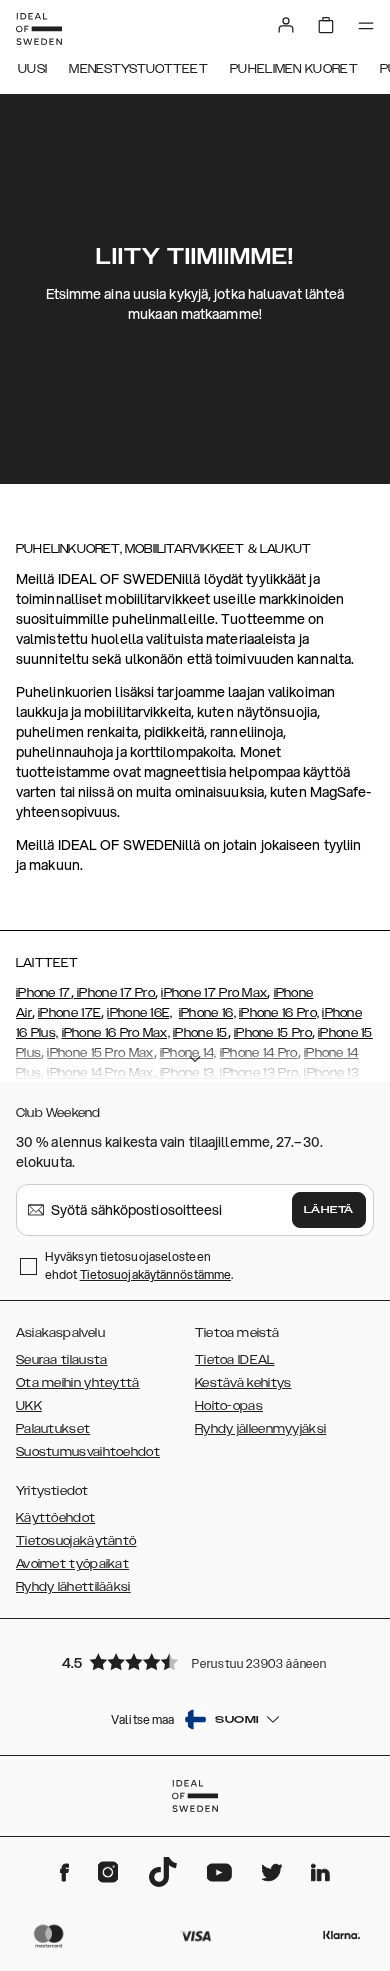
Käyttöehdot (55, 1518)
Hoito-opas (229, 1406)
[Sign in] (286, 25)
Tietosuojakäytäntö (76, 1541)
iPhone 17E (69, 1013)
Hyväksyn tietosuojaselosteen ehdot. (139, 1265)
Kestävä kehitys (243, 1383)
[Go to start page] (39, 29)
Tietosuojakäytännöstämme (155, 1274)
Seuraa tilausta (62, 1360)
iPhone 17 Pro (114, 993)
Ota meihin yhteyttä (78, 1383)
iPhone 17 (43, 993)
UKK (29, 1406)
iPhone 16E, (139, 1013)
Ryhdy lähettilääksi (73, 1587)
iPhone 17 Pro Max (214, 993)
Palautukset (53, 1429)
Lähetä (329, 1210)
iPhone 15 (200, 1033)
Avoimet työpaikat (72, 1564)
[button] (195, 1661)
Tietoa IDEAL (235, 1360)
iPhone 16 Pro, (279, 1013)
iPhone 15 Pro (273, 1033)
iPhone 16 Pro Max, (116, 1033)
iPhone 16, (207, 1013)
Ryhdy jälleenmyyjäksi (260, 1429)
